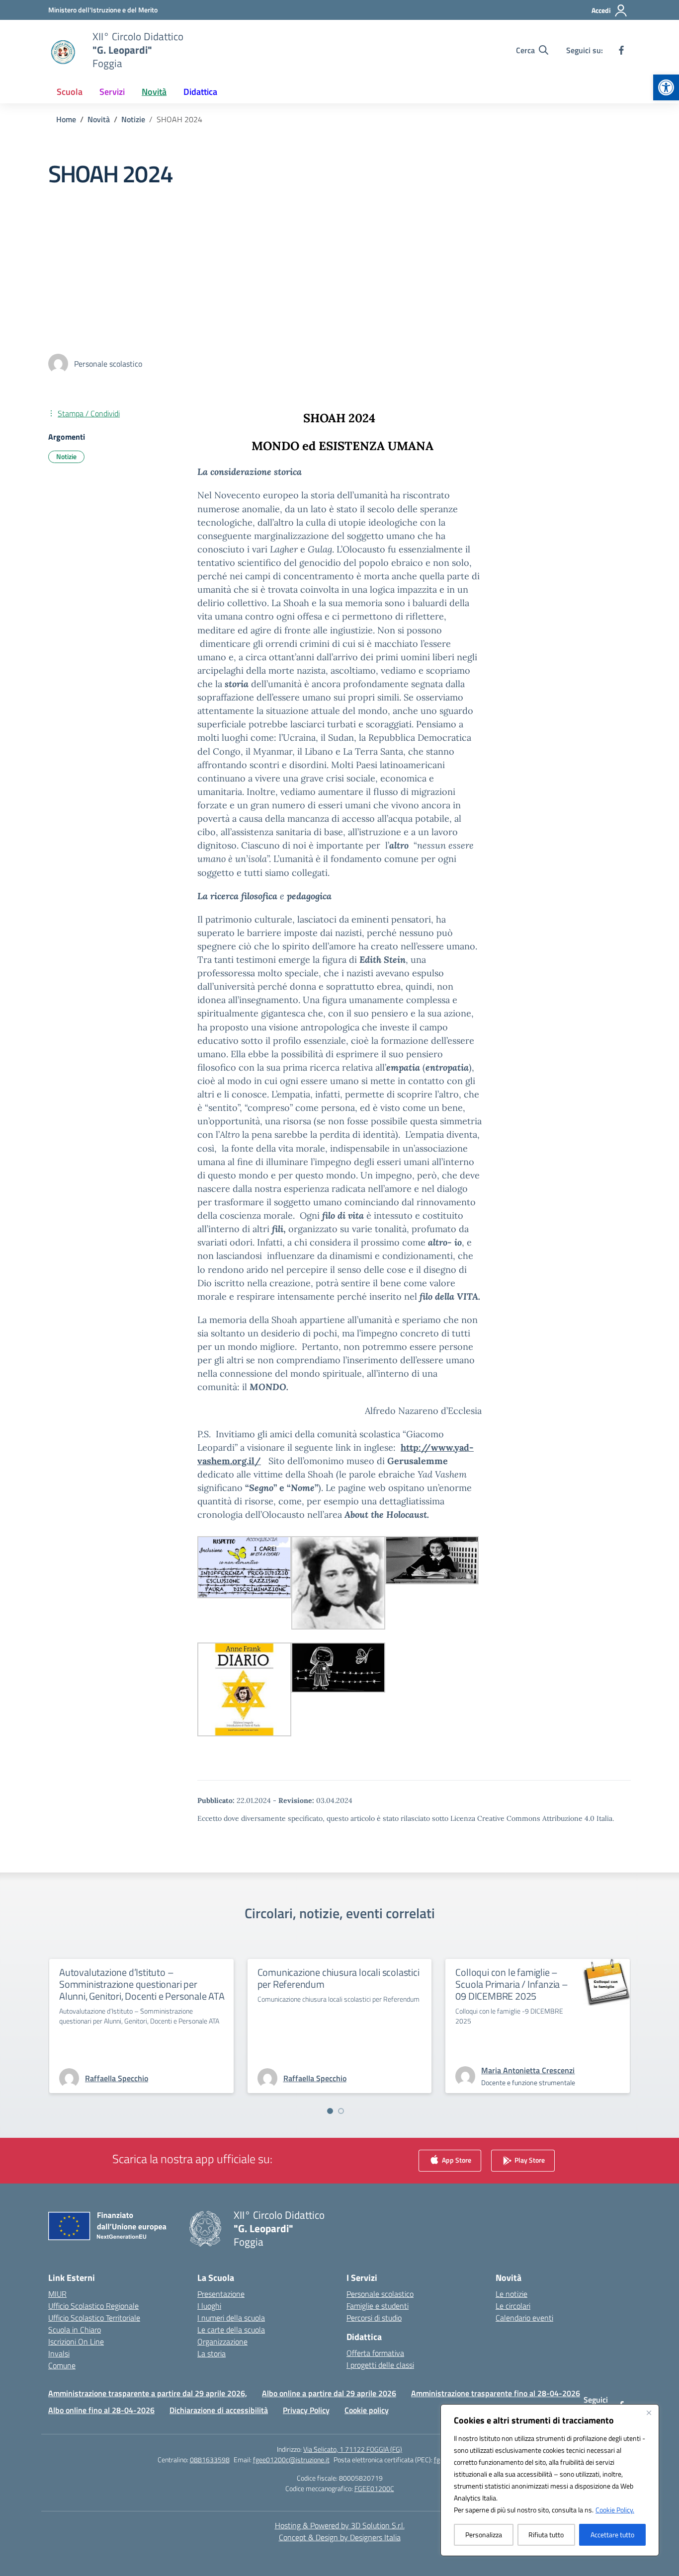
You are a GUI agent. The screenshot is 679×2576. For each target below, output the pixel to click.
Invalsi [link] (59, 2353)
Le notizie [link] (511, 2294)
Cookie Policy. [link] (615, 2510)
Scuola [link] (70, 92)
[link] (666, 87)
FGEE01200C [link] (374, 2488)
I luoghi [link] (209, 2306)
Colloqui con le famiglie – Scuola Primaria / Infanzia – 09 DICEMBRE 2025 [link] (511, 1984)
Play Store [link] (529, 2160)
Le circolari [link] (513, 2306)
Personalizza (484, 2535)
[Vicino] (649, 2413)
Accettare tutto (612, 2535)
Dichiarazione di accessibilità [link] (219, 2410)
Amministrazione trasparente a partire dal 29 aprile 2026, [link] (148, 2393)
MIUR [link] (57, 2294)
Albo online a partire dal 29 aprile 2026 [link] (329, 2393)
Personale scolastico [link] (380, 2294)
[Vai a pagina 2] (341, 2111)
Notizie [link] (66, 456)
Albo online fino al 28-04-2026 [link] (101, 2410)
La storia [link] (212, 2353)
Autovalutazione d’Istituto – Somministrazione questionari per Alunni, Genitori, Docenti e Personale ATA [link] (142, 1984)
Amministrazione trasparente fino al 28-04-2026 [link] (496, 2393)
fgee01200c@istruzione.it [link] (291, 2459)
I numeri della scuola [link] (231, 2318)
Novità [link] (154, 92)
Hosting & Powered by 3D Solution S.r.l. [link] (340, 2525)
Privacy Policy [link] (306, 2410)
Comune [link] (62, 2365)
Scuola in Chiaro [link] (75, 2330)
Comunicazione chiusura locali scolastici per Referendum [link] (339, 1978)
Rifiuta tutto (546, 2535)
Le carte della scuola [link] (231, 2330)
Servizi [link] (112, 92)
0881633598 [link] (210, 2459)
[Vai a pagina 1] (330, 2111)
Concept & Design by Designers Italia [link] (340, 2537)
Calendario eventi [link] (524, 2318)
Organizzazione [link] (222, 2342)
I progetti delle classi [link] (380, 2365)
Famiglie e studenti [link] (378, 2306)
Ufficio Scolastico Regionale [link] (93, 2306)
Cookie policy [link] (367, 2410)
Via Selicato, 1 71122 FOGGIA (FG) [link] (353, 2449)
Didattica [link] (200, 92)
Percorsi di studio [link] (374, 2318)
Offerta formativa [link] (375, 2353)
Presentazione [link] (221, 2294)
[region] (550, 2480)
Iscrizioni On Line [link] (76, 2342)
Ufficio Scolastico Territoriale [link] (94, 2318)
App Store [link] (456, 2160)
